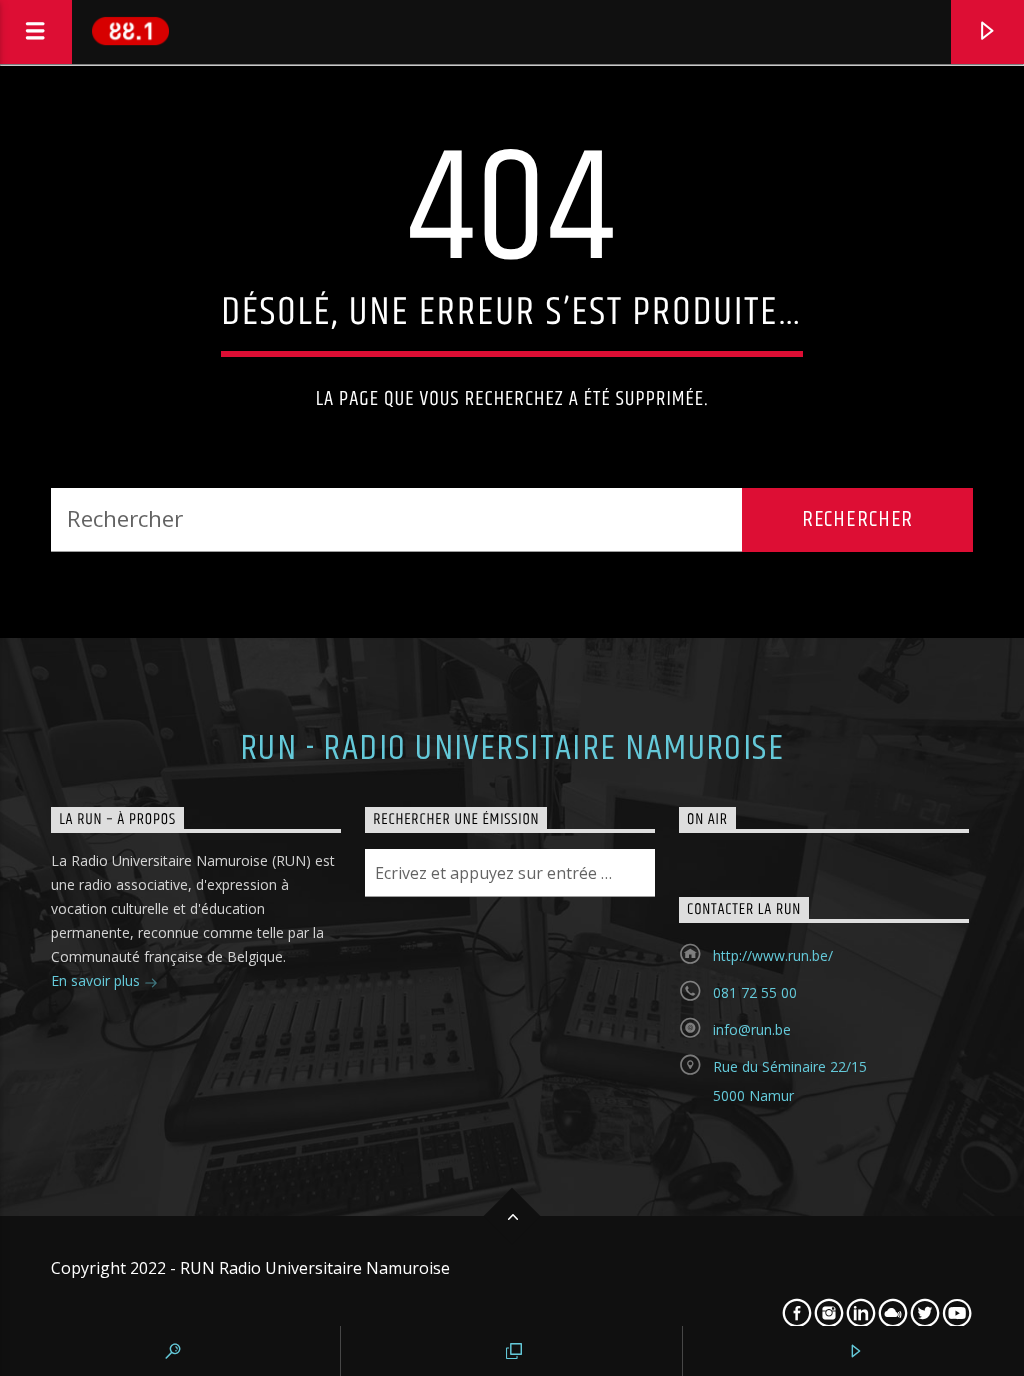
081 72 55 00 (755, 992)
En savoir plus (97, 980)
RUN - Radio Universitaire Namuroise (512, 749)
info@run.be (752, 1029)
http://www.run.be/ (773, 955)
